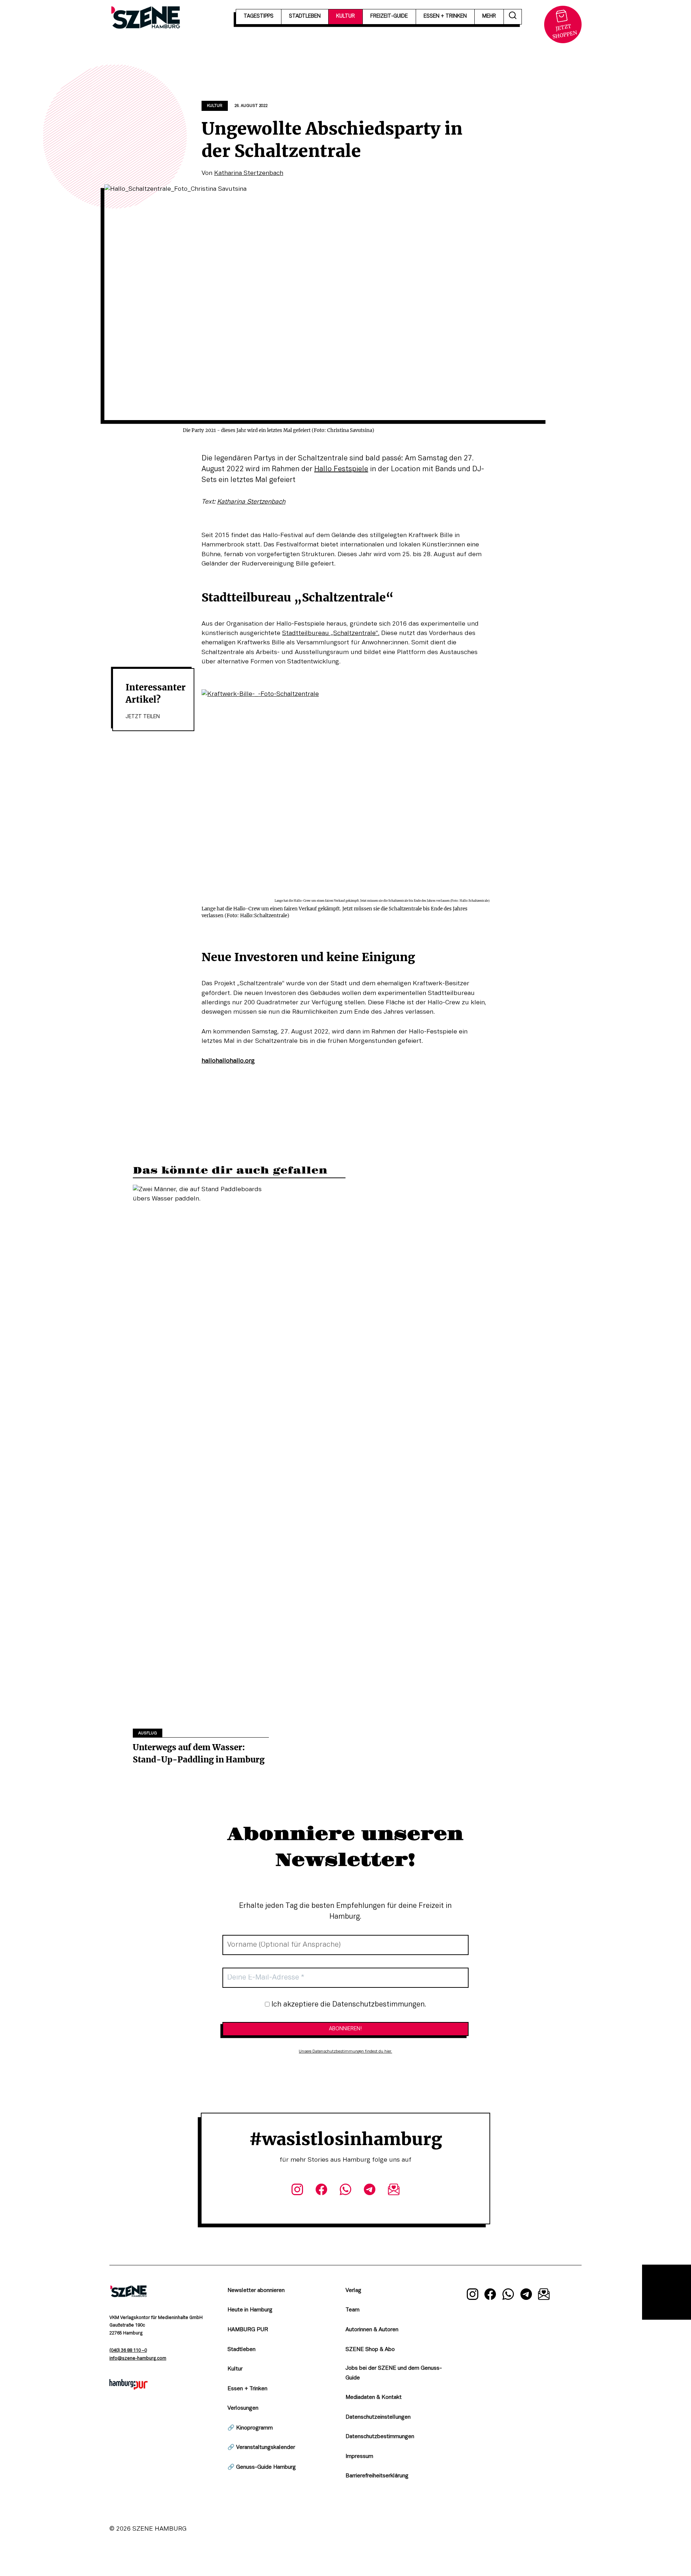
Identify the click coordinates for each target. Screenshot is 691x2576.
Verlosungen (243, 2408)
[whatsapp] (345, 2191)
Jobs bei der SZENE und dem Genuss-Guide (394, 2373)
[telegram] (370, 2191)
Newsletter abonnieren (256, 2291)
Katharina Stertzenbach (249, 173)
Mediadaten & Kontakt (374, 2397)
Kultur (215, 106)
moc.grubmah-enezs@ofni (138, 2359)
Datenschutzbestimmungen (380, 2437)
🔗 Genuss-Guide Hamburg (262, 2467)
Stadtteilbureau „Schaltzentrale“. (331, 633)
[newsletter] (394, 2191)
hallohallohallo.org (228, 1061)
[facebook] (321, 2191)
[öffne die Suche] (513, 17)
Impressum (359, 2456)
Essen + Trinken (247, 2389)
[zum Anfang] (667, 2292)
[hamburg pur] (128, 2388)
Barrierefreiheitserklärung (377, 2476)
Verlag (353, 2291)
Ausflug (148, 1733)
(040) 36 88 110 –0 (128, 2351)
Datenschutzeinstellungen (378, 2417)
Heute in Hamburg (250, 2310)
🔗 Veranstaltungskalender (261, 2447)
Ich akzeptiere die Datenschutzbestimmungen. (348, 2005)
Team (353, 2310)
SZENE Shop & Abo (370, 2350)
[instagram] (297, 2191)
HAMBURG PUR (248, 2330)
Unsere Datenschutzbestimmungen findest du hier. (345, 2052)
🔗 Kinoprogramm (250, 2428)
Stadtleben (241, 2350)
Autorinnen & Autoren (372, 2330)
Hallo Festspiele (341, 469)
